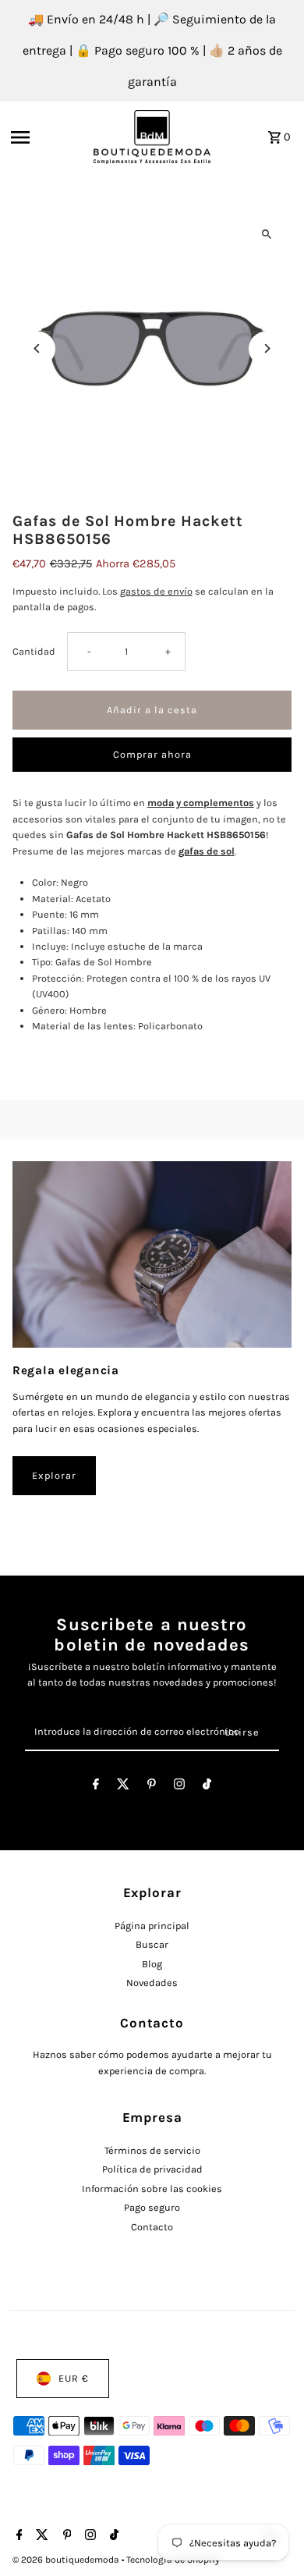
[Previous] (38, 348)
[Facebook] (96, 1787)
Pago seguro (152, 2207)
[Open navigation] (48, 137)
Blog (152, 1964)
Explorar (54, 1475)
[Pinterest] (152, 1787)
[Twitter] (123, 1787)
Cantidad (34, 651)
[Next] (266, 348)
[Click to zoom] (266, 235)
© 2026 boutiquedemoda (67, 2560)
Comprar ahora (152, 754)
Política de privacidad (152, 2169)
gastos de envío (156, 591)
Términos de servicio (152, 2150)
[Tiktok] (207, 1787)
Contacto (152, 2227)
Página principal (152, 1926)
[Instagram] (179, 1787)
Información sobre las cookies (152, 2189)
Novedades (152, 1983)
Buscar (152, 1944)
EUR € (74, 2378)
